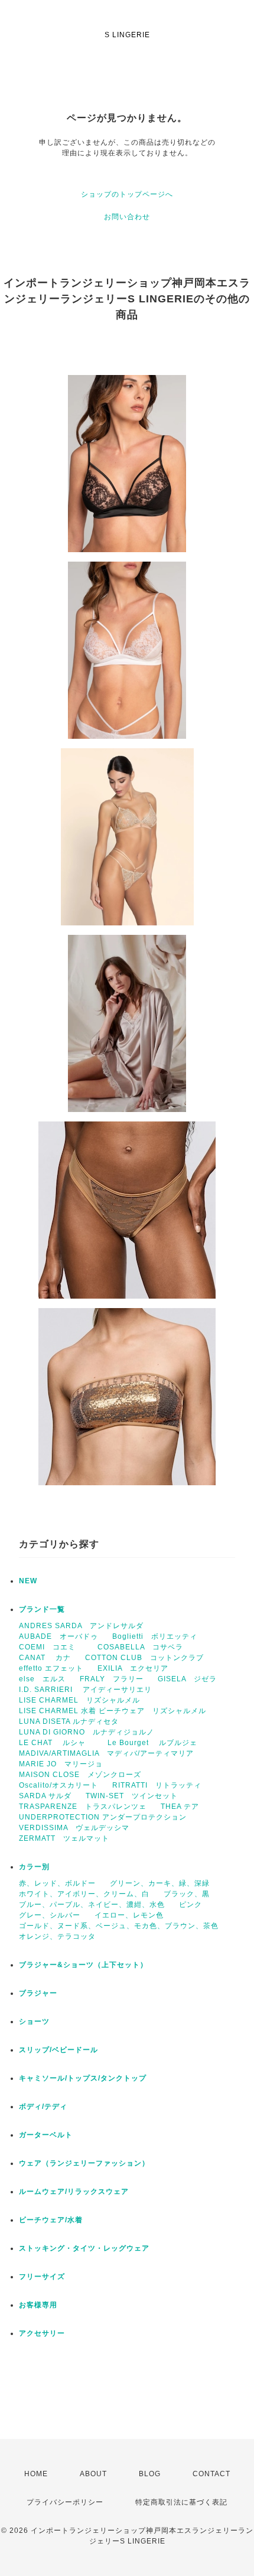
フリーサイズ (42, 2277)
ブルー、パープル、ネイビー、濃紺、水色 (92, 1905)
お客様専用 (38, 2305)
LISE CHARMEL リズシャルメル (79, 1700)
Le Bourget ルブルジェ (152, 1743)
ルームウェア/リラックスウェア (74, 2192)
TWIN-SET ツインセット (132, 1796)
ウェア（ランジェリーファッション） (84, 2163)
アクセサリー (42, 2333)
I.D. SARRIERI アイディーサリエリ (85, 1690)
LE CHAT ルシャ (56, 1743)
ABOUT (93, 2474)
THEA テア (180, 1807)
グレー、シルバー (50, 1915)
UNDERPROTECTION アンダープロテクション (103, 1817)
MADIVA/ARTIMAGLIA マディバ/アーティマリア (106, 1753)
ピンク (190, 1905)
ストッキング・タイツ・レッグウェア (84, 2248)
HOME (36, 2474)
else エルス (42, 1679)
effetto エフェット (51, 1668)
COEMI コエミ (51, 1647)
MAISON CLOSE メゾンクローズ (80, 1775)
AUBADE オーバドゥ (58, 1636)
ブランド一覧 (42, 1609)
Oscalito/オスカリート (58, 1785)
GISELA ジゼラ (187, 1679)
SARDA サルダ (45, 1796)
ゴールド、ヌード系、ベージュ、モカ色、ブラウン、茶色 (119, 1926)
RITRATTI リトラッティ (157, 1785)
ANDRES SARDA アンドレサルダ (81, 1626)
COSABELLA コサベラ (140, 1647)
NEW (28, 1581)
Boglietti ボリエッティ (155, 1636)
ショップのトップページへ (127, 194)
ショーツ (34, 2021)
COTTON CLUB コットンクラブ (144, 1658)
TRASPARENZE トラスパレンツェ (83, 1807)
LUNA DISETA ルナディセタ (69, 1721)
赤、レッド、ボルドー (57, 1883)
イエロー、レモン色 (129, 1915)
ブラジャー (38, 1993)
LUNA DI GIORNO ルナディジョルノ (87, 1732)
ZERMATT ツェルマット (64, 1838)
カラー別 (34, 1867)
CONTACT (211, 2474)
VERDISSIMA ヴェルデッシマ (74, 1828)
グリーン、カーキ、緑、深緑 (160, 1883)
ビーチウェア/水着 (51, 2220)
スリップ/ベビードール (58, 2050)
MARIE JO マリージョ (61, 1764)
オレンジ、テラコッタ (57, 1936)
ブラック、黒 (187, 1894)
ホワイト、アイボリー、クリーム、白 (84, 1894)
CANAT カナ (45, 1658)
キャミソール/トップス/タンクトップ (83, 2078)
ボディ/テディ (43, 2107)
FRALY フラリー (112, 1679)
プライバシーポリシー (65, 2502)
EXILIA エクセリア (133, 1668)
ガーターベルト (46, 2135)
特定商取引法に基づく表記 (181, 2502)
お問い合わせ (127, 217)
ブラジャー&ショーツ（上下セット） (83, 1965)
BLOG (150, 2474)
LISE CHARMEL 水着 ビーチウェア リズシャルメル (113, 1711)
